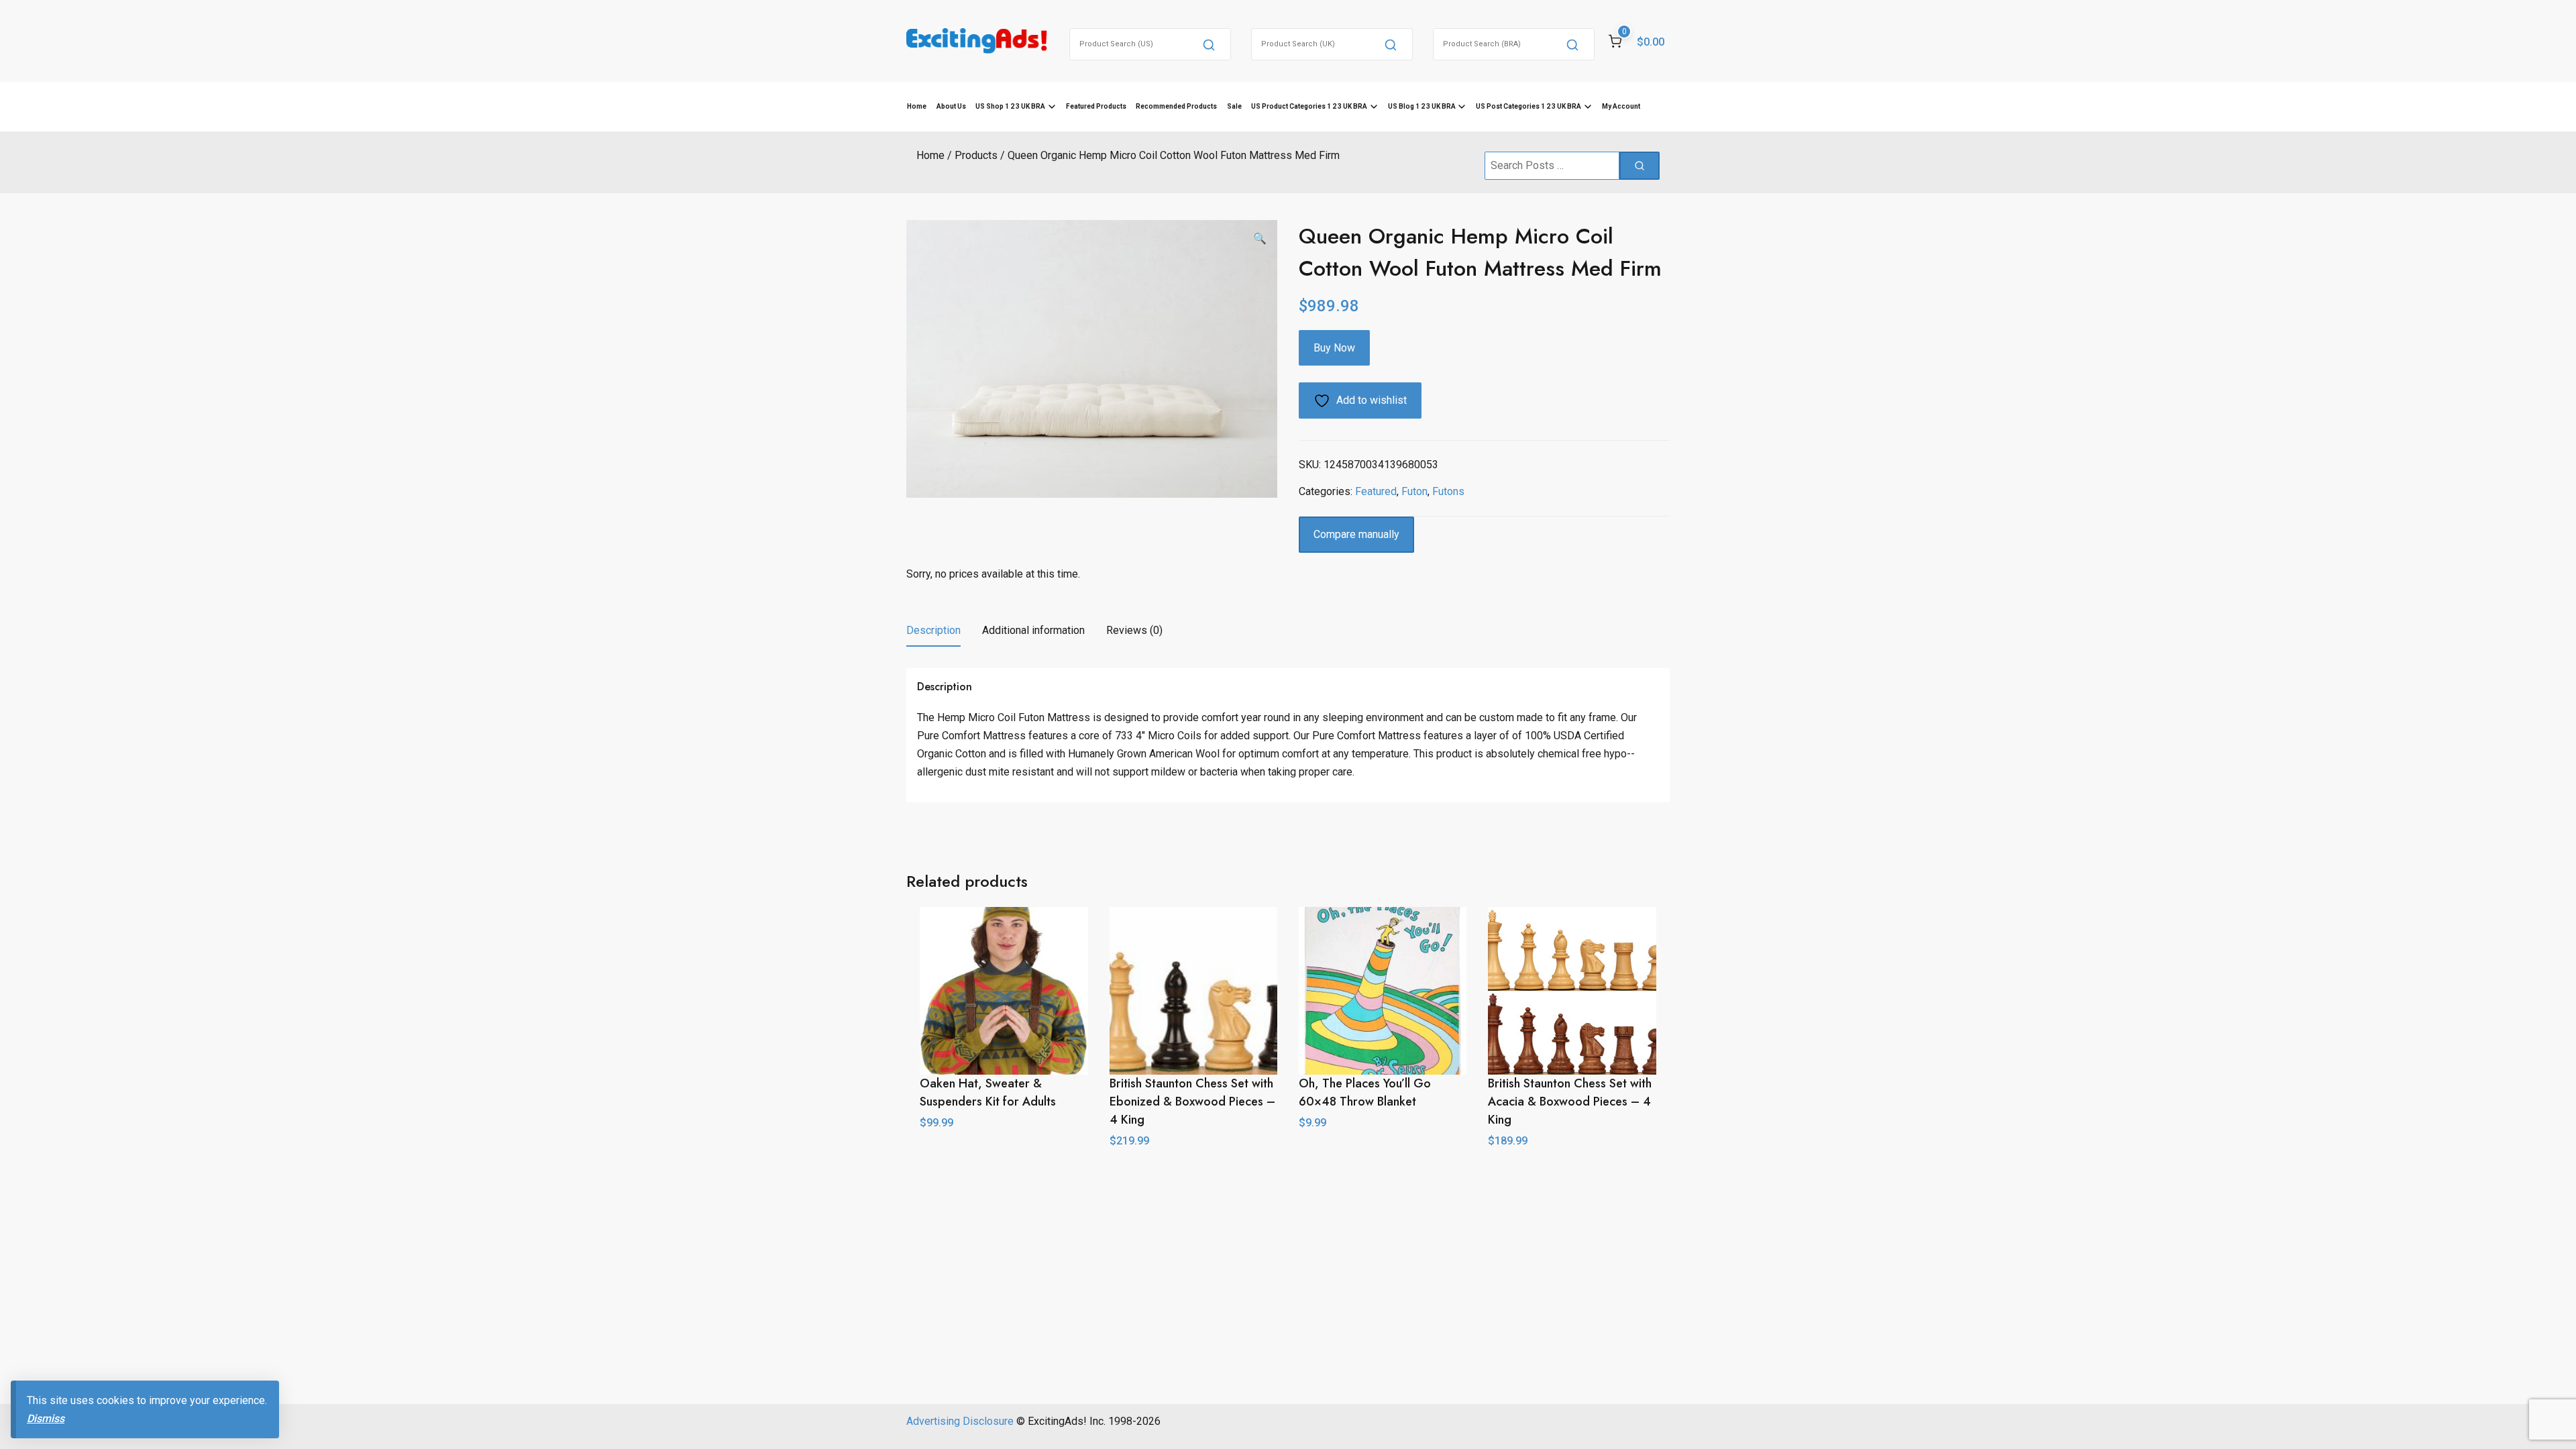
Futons (1448, 491)
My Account (1621, 106)
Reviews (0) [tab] (1134, 630)
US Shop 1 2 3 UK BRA (1010, 106)
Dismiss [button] (46, 1418)
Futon (1414, 491)
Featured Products (1096, 106)
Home (917, 106)
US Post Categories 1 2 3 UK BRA (1528, 106)
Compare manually (1356, 534)
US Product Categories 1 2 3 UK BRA (1309, 106)
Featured (1376, 491)
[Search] (1209, 44)
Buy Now (1334, 348)
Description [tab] (933, 630)
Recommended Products (1176, 106)
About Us (951, 106)
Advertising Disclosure (960, 1421)
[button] (1260, 239)
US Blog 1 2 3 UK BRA (1422, 106)
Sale (1234, 106)
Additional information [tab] (1033, 630)
